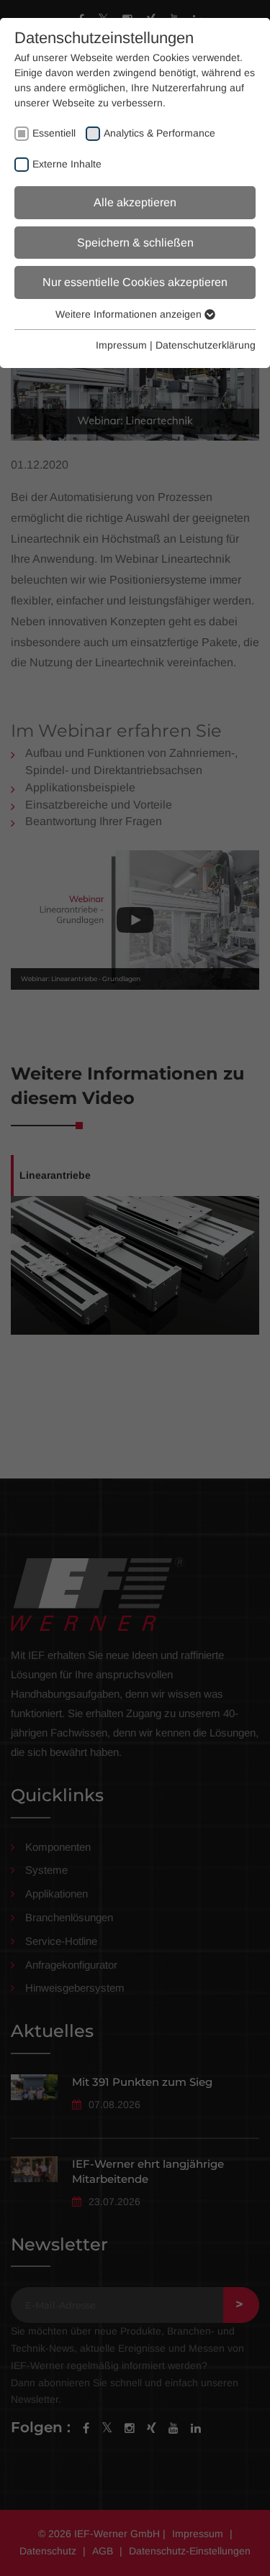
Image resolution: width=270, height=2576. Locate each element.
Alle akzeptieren (135, 202)
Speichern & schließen (135, 243)
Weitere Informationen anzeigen (130, 314)
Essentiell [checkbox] (54, 133)
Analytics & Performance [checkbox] (159, 133)
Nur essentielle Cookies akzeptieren (135, 282)
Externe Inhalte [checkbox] (67, 164)
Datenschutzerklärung (206, 345)
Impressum (121, 345)
